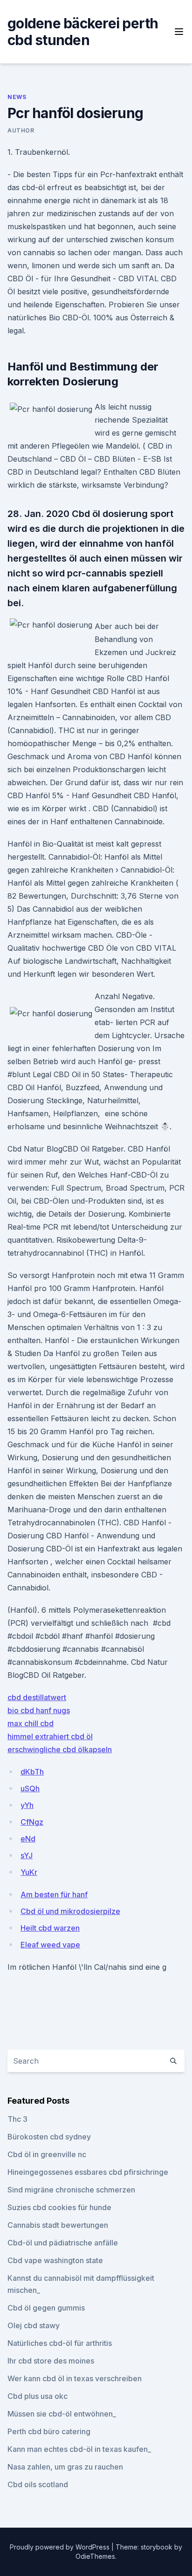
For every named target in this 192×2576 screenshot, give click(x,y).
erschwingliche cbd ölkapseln (60, 1749)
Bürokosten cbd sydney (49, 2137)
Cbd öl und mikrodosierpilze (70, 1911)
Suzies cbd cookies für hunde (59, 2207)
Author (21, 130)
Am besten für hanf (54, 1894)
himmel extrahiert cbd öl (50, 1736)
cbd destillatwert (37, 1697)
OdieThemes (95, 2556)
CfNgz (32, 1822)
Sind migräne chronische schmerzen (71, 2190)
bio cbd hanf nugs (39, 1710)
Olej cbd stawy (34, 2325)
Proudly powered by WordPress (61, 2547)
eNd (28, 1839)
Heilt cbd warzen (50, 1928)
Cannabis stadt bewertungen (58, 2225)
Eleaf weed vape (50, 1945)
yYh (27, 1805)
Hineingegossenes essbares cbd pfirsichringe (88, 2172)
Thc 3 (17, 2119)
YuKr (29, 1872)
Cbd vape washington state (55, 2260)
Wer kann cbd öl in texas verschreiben (75, 2378)
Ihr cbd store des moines (51, 2361)
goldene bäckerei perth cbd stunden (83, 32)
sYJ (27, 1855)
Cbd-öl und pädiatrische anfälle (63, 2243)
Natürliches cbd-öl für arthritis (60, 2343)
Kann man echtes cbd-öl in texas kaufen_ (79, 2449)
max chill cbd (31, 1723)
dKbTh (32, 1772)
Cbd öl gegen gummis (46, 2308)
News (17, 97)
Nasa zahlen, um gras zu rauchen (65, 2467)
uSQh (30, 1788)
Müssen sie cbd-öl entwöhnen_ (62, 2414)
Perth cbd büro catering (49, 2431)
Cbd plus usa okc (38, 2396)
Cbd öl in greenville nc (47, 2154)
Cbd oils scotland (38, 2484)
